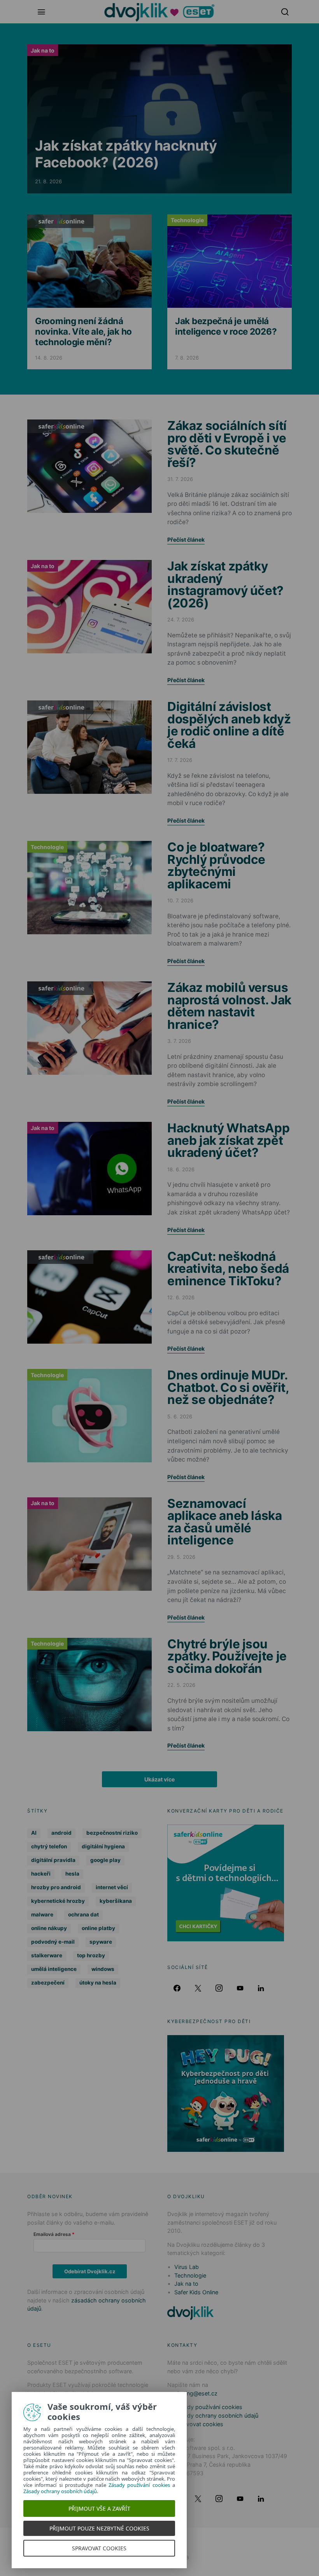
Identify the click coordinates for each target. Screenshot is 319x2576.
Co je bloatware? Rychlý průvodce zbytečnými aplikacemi (216, 865)
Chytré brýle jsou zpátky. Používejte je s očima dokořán (227, 1656)
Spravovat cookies (199, 2424)
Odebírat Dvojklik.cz (90, 2271)
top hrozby (91, 1955)
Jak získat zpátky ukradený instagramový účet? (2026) (225, 584)
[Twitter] (198, 1988)
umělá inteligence (54, 1969)
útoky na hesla (98, 1983)
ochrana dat (83, 1914)
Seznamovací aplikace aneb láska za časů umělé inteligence (225, 1522)
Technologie (187, 220)
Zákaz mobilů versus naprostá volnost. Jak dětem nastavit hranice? (229, 1006)
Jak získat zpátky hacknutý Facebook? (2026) (126, 154)
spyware (101, 1942)
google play (105, 1860)
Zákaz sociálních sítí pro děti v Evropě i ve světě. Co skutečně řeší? (227, 444)
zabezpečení (48, 1983)
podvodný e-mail (53, 1942)
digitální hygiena (103, 1846)
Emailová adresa (52, 2234)
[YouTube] (240, 1988)
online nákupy (49, 1928)
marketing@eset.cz (192, 2393)
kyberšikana (116, 1901)
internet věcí (112, 1887)
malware (42, 1914)
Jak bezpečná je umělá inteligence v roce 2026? (226, 326)
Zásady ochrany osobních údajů (216, 2415)
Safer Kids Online (60, 221)
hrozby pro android (56, 1887)
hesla (72, 1874)
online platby (98, 1928)
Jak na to (43, 50)
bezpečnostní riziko (112, 1833)
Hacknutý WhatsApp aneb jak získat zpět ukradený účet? (228, 1140)
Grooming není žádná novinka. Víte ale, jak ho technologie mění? (83, 331)
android (61, 1833)
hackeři (41, 1874)
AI (34, 1833)
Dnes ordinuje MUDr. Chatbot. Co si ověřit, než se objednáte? (228, 1387)
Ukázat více (159, 1779)
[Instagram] (219, 1988)
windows (103, 1969)
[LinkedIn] (261, 1988)
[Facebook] (177, 1988)
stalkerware (47, 1955)
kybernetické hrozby (58, 1901)
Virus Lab (187, 2267)
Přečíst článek (186, 540)
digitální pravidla (53, 1860)
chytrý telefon (49, 1846)
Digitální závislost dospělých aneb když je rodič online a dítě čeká (229, 725)
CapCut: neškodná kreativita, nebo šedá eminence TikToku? (228, 1269)
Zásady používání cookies (208, 2407)
